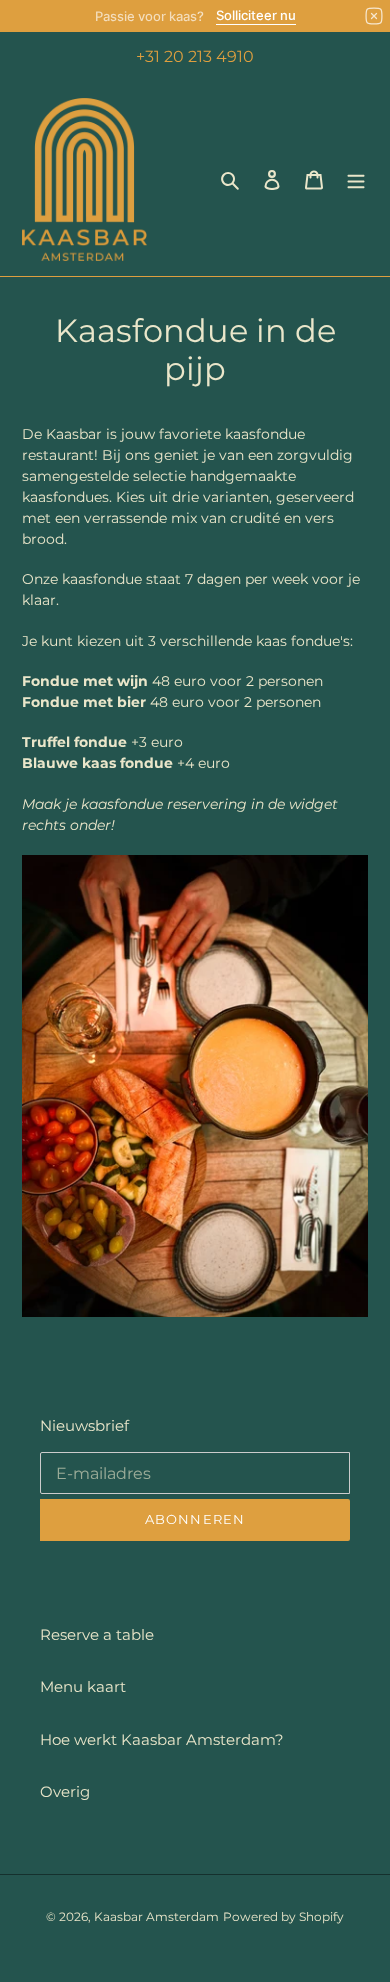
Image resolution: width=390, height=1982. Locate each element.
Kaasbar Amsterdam (156, 1916)
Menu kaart (83, 1686)
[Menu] (356, 179)
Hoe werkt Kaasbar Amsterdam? (162, 1739)
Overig (65, 1791)
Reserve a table (97, 1634)
